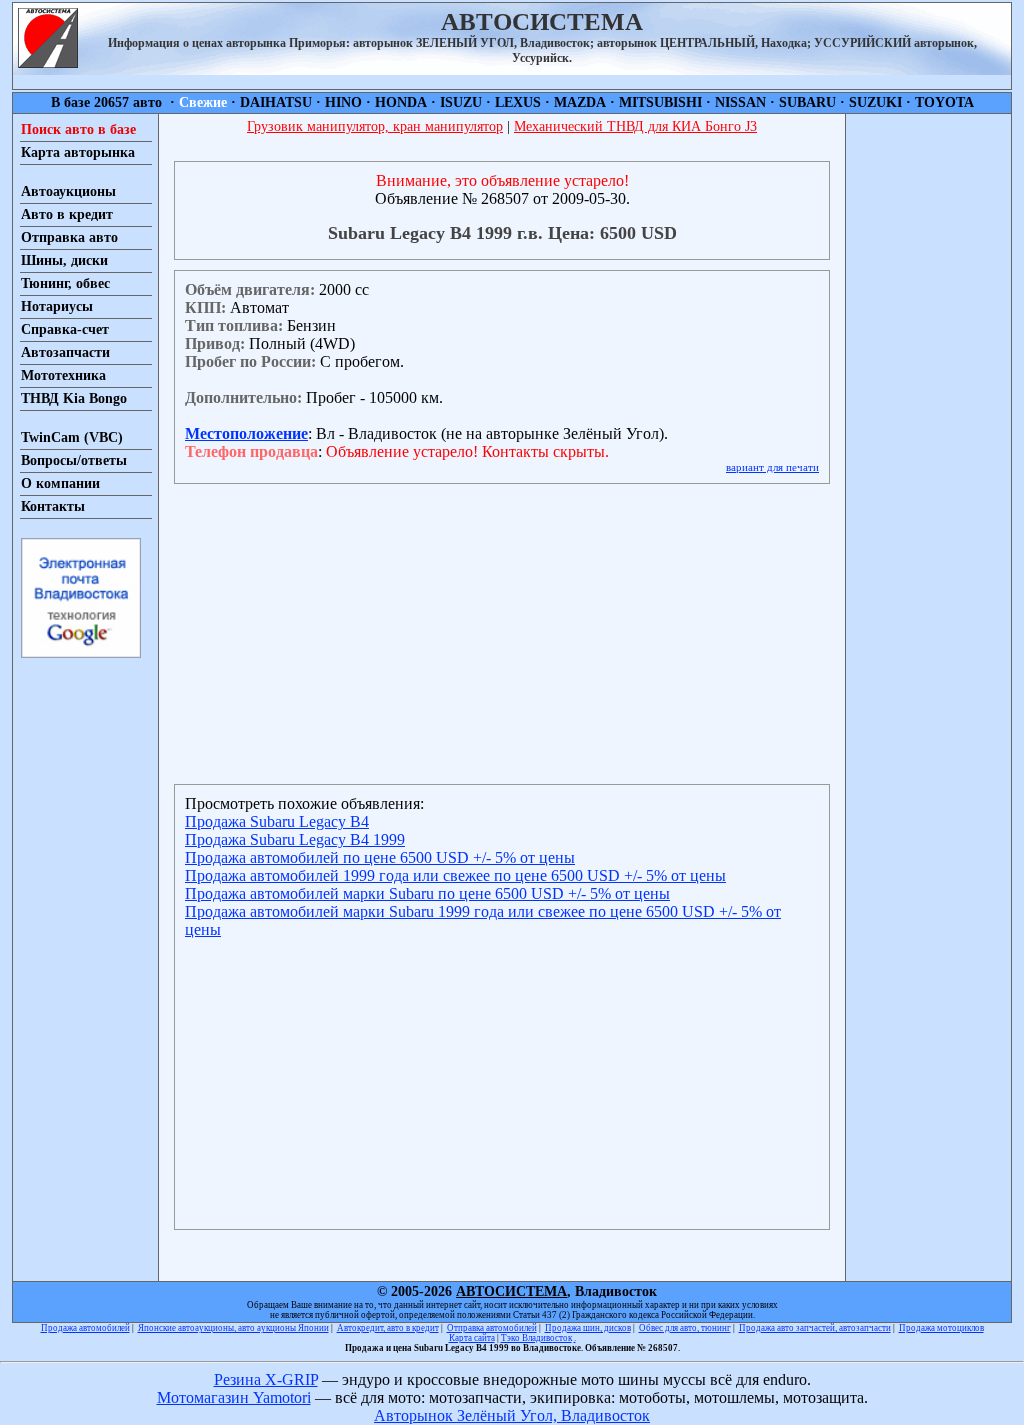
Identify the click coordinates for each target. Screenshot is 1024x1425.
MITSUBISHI (660, 102)
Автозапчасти (65, 352)
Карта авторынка (78, 152)
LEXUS (518, 102)
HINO (343, 102)
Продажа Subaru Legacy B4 (277, 821)
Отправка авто (69, 237)
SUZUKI (875, 102)
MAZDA (580, 102)
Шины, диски (64, 260)
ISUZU (461, 102)
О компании (60, 483)
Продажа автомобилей (85, 1328)
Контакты (53, 506)
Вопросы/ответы (74, 460)
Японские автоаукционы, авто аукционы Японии (233, 1328)
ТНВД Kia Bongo (74, 398)
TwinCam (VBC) (72, 437)
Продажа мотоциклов (941, 1328)
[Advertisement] (928, 414)
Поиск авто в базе (78, 129)
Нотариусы (57, 306)
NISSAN (740, 102)
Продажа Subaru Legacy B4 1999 (295, 839)
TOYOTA (944, 102)
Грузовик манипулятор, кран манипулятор (375, 126)
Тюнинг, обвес (65, 283)
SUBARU (807, 102)
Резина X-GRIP (266, 1379)
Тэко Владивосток (536, 1338)
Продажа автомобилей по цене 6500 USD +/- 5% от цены (380, 857)
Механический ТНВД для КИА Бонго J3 (635, 126)
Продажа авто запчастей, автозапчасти (815, 1328)
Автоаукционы (68, 191)
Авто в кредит (67, 214)
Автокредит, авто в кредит (388, 1328)
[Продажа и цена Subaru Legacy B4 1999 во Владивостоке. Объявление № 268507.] (48, 62)
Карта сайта (472, 1338)
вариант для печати (772, 467)
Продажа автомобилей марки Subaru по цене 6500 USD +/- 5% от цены (427, 893)
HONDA (401, 102)
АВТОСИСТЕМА (511, 1291)
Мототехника (63, 375)
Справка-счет (65, 329)
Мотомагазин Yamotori (234, 1397)
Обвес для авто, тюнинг (685, 1328)
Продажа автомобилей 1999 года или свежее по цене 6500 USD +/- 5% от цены (455, 875)
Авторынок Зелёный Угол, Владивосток (512, 1415)
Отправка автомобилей (492, 1328)
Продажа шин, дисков (588, 1328)
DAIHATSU (276, 102)
